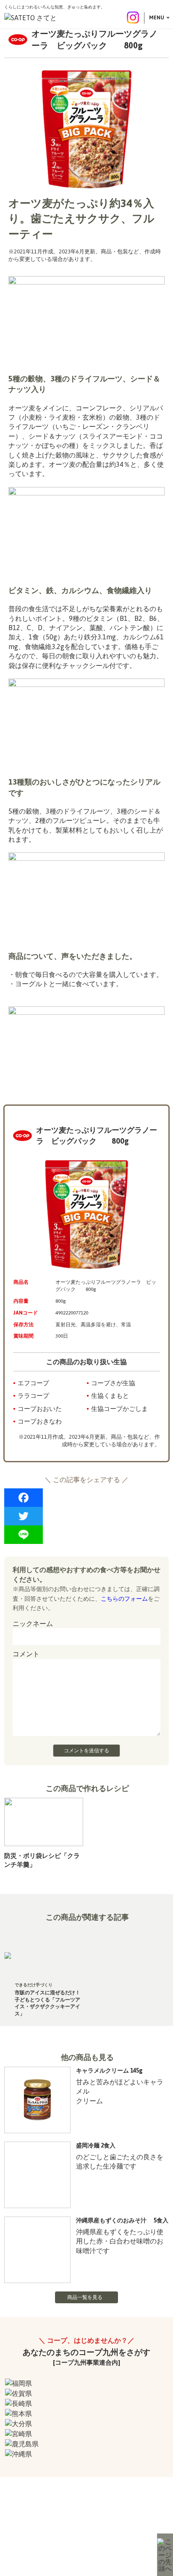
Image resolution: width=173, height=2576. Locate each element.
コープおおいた (40, 1409)
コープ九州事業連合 (122, 2537)
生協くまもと (110, 1396)
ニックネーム (33, 1623)
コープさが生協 (113, 1383)
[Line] (86, 1535)
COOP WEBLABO (74, 2537)
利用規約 (36, 2537)
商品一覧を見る (85, 2297)
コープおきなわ (40, 1421)
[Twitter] (86, 1516)
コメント (26, 1654)
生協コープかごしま (119, 1409)
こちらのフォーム (124, 1599)
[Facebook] (86, 1498)
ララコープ (33, 1396)
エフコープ (33, 1383)
